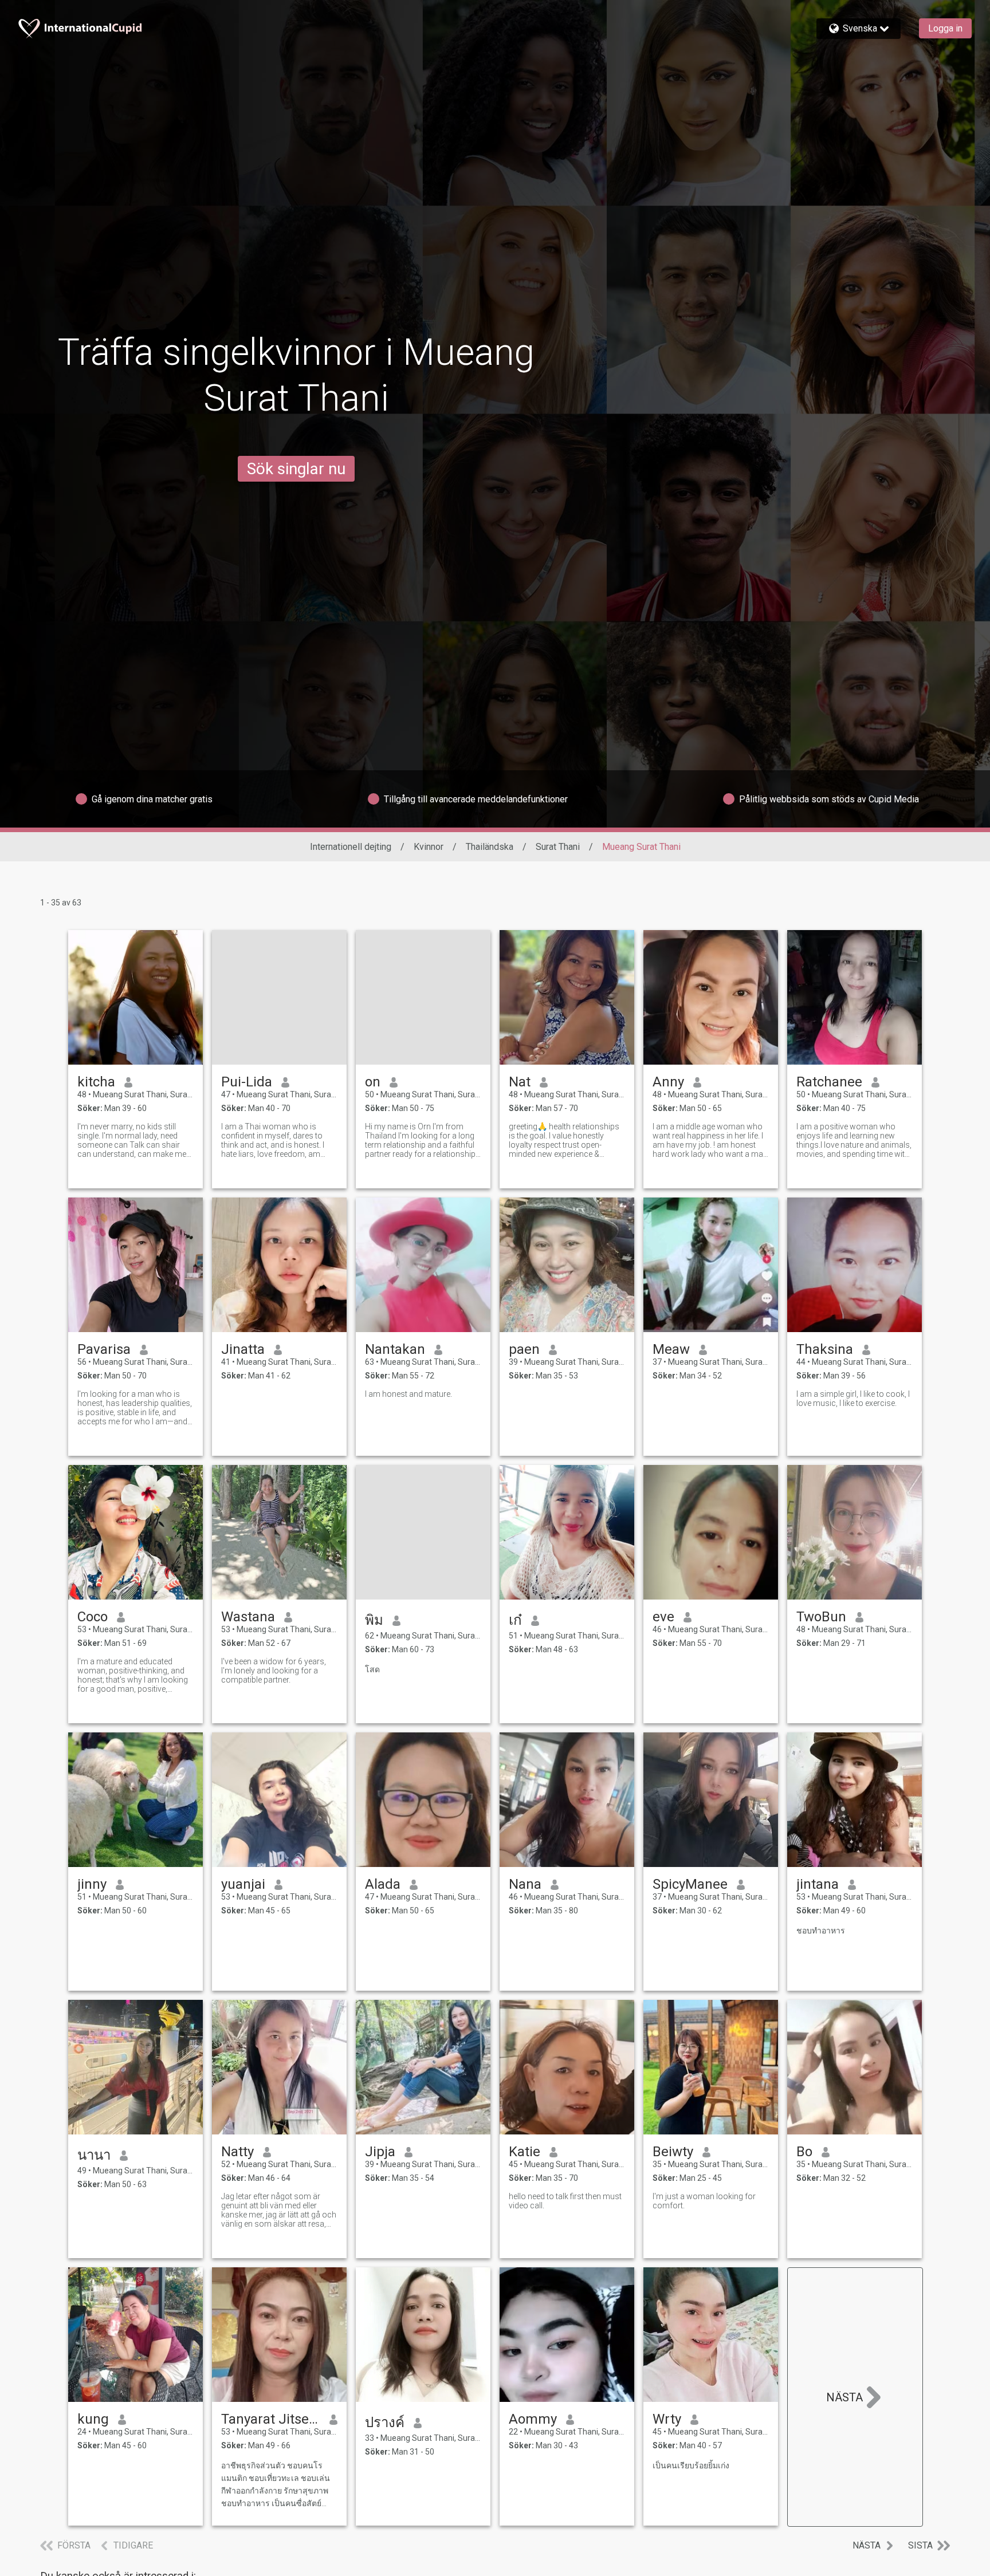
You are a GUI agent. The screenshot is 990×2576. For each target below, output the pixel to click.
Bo (804, 2152)
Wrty (667, 2419)
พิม (374, 1620)
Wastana (248, 1617)
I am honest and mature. (408, 1394)
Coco (93, 1617)
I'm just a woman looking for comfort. (704, 2201)
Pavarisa (104, 1349)
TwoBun (821, 1617)
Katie (525, 2152)
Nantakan (395, 1349)
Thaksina (825, 1349)
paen (524, 1349)
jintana (818, 1884)
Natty (237, 2152)
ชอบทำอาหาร (821, 1931)
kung (93, 2419)
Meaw (671, 1349)
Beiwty (673, 2152)
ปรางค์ (385, 2423)
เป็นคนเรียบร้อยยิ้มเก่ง (691, 2465)
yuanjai (243, 1884)
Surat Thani (558, 847)
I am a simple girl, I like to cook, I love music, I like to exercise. (853, 1399)
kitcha (96, 1082)
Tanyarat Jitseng (271, 2419)
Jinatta (243, 1349)
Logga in (945, 28)
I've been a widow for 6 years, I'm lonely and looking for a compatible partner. (274, 1671)
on (373, 1082)
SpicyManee (690, 1884)
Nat (520, 1082)
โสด (372, 1669)
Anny (668, 1082)
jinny (92, 1884)
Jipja (380, 2152)
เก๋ (515, 1620)
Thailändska (490, 847)
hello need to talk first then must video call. (565, 2201)
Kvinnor (429, 847)
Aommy (533, 2419)
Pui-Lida (247, 1082)
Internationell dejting (351, 847)
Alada (383, 1884)
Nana (525, 1884)
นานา (94, 2155)
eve (663, 1617)
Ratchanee (829, 1082)
